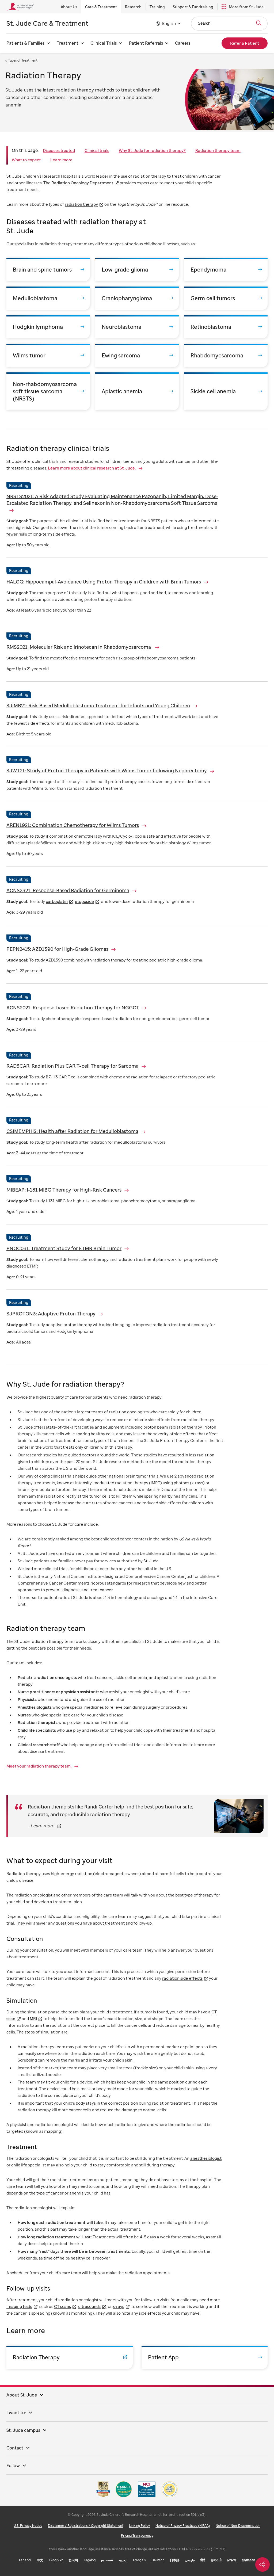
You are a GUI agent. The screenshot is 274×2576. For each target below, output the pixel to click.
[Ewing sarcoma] (137, 355)
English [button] (169, 23)
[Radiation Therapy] (70, 2357)
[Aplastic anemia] (137, 391)
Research (133, 7)
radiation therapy (81, 204)
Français (139, 2560)
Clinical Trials (104, 43)
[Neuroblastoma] (137, 327)
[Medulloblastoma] (48, 298)
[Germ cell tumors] (226, 298)
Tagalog (90, 2560)
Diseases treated (59, 150)
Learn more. (43, 1826)
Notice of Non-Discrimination (238, 2526)
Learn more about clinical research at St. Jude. (92, 468)
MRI (33, 2018)
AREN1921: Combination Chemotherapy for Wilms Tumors (73, 825)
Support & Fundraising (193, 7)
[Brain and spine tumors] (48, 270)
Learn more (61, 160)
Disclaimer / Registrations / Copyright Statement (86, 2526)
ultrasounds (89, 2306)
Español (25, 2560)
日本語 (175, 2560)
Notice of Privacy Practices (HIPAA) (183, 2526)
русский (107, 2560)
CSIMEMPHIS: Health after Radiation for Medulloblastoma (72, 1131)
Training (157, 7)
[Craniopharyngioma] (137, 298)
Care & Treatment (101, 7)
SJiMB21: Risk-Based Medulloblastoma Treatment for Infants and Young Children (98, 705)
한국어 (73, 2560)
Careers (183, 43)
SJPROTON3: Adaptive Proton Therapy (51, 1314)
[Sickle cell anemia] (226, 391)
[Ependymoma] (226, 270)
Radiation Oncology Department (82, 183)
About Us (69, 7)
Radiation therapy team (218, 150)
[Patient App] (205, 2357)
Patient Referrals (146, 43)
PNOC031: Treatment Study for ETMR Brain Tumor (64, 1248)
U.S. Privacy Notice (28, 2526)
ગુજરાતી (216, 2560)
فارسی (190, 2560)
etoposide (84, 901)
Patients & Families (25, 43)
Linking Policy (139, 2526)
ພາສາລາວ (249, 2560)
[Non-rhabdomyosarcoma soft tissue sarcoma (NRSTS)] (48, 391)
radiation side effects (182, 1978)
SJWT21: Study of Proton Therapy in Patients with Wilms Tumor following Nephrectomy (107, 770)
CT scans (62, 2306)
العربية (123, 2560)
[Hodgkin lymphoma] (48, 327)
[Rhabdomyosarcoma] (226, 355)
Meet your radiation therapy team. (39, 1766)
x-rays (118, 2306)
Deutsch (158, 2560)
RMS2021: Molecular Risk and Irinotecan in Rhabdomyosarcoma (79, 647)
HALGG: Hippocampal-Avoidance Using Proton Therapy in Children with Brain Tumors (104, 582)
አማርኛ (232, 2560)
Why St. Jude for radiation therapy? (152, 150)
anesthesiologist (206, 2158)
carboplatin (57, 901)
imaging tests (19, 2306)
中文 (40, 2560)
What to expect (26, 160)
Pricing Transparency (137, 2535)
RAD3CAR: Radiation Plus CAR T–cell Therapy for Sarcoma (73, 1066)
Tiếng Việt (56, 2560)
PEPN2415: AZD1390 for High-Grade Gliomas (57, 949)
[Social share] (262, 2564)
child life (19, 2165)
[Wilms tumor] (48, 355)
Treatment (68, 43)
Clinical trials (97, 150)
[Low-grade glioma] (137, 270)
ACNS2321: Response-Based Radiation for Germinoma (68, 890)
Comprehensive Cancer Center (47, 1583)
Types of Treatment (23, 60)
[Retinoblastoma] (226, 327)
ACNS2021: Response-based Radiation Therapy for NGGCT (73, 1007)
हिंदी (203, 2560)
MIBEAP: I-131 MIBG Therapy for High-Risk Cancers (64, 1190)
